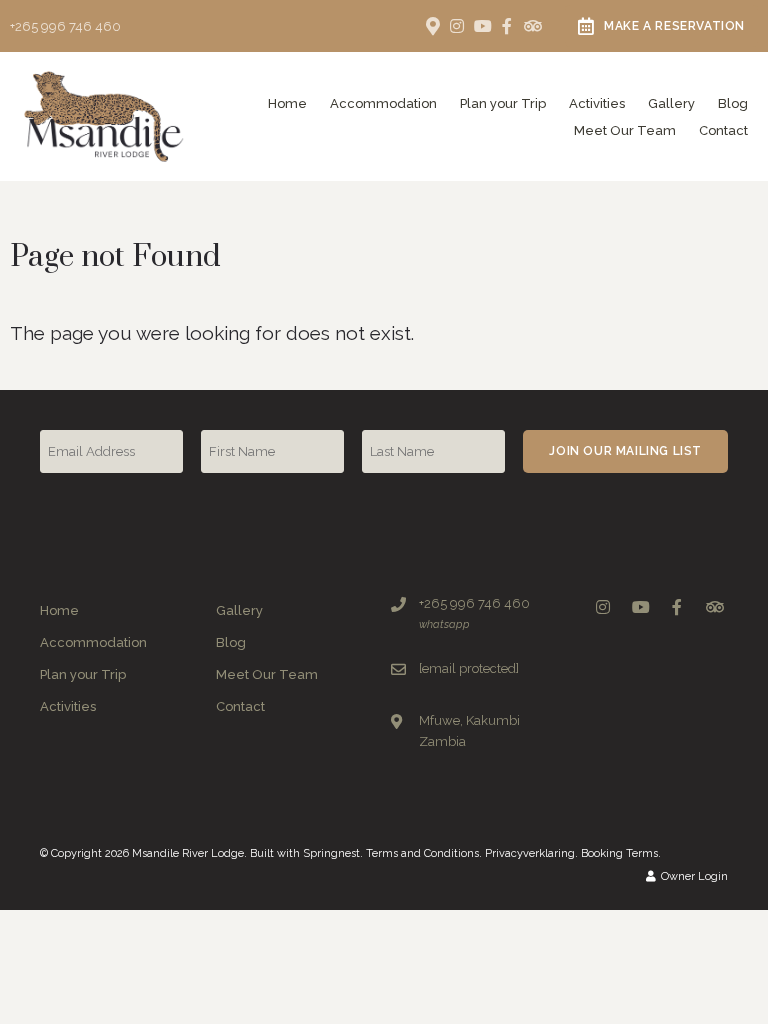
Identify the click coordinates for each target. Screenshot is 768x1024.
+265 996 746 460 (65, 26)
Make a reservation (674, 26)
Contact (723, 130)
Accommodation (383, 103)
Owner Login (693, 876)
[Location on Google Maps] (432, 25)
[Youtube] (482, 26)
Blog (733, 103)
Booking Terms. (621, 853)
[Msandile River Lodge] (104, 115)
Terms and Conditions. (424, 853)
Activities (597, 103)
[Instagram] (457, 26)
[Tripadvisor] (532, 26)
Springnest (331, 853)
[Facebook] (507, 26)
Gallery (671, 103)
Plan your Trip (503, 103)
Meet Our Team (625, 130)
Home (287, 103)
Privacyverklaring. (531, 853)
